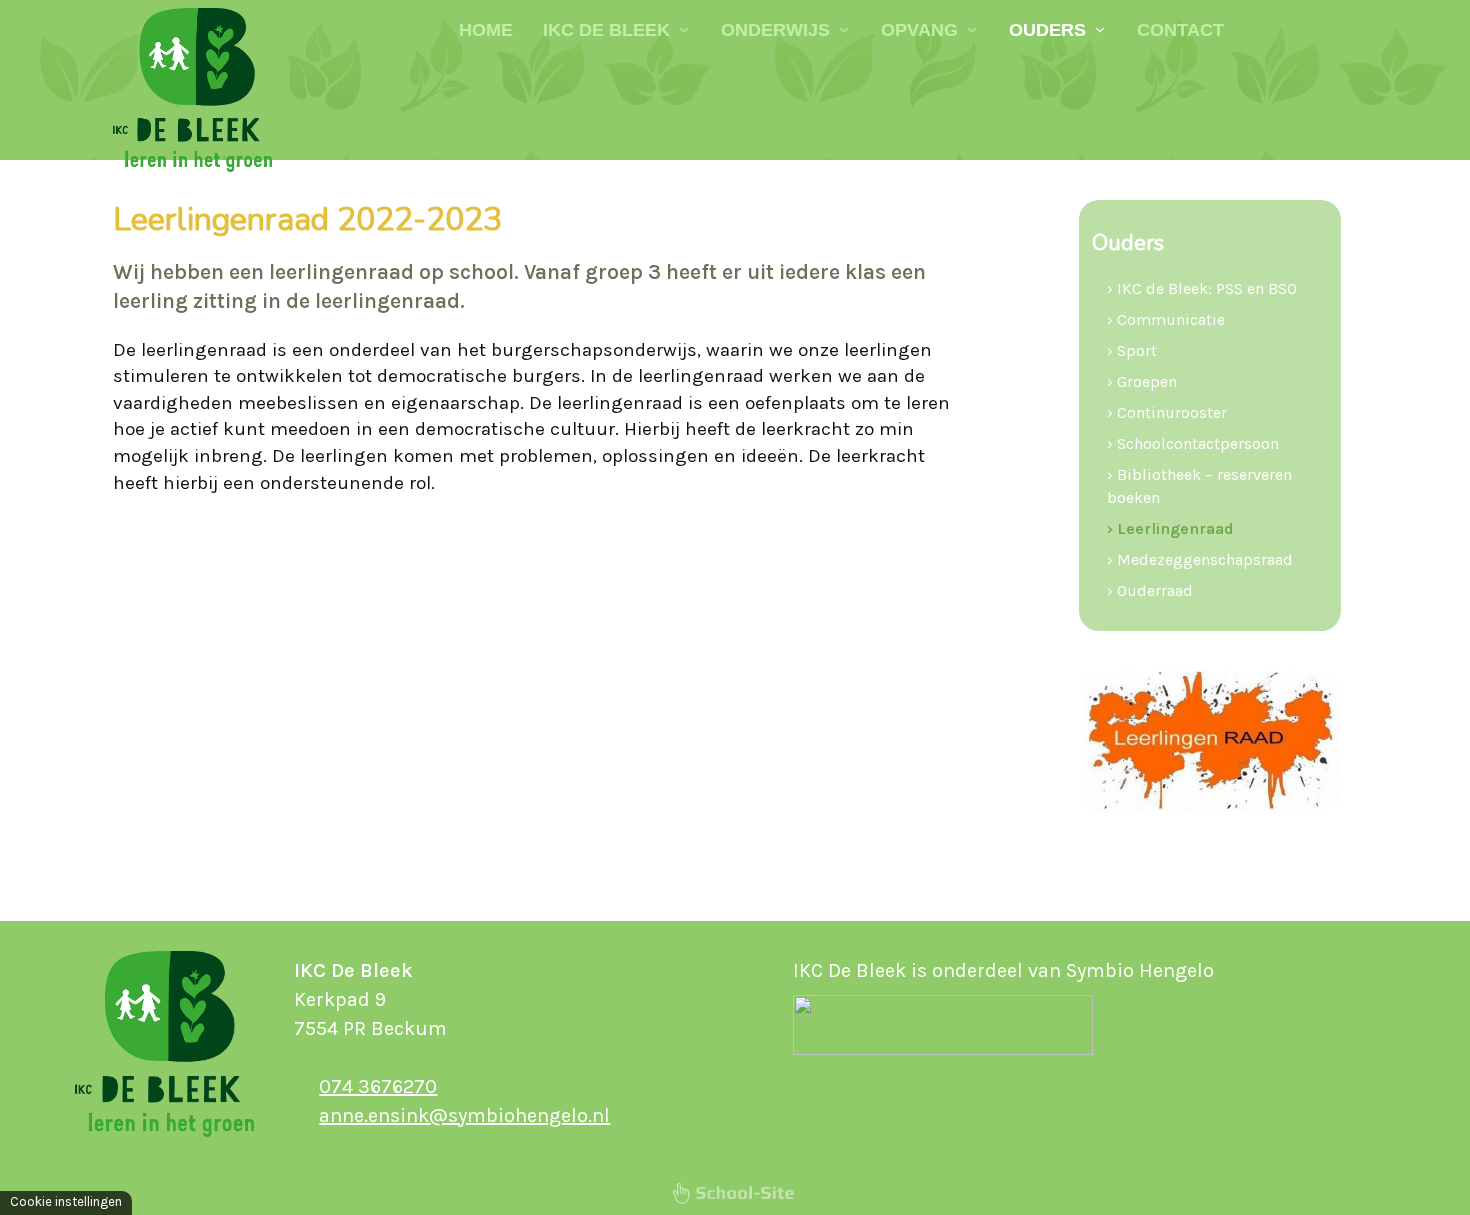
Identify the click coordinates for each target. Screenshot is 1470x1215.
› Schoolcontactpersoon (1193, 443)
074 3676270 (378, 1086)
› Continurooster (1167, 412)
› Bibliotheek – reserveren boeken (1199, 486)
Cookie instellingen (66, 1201)
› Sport (1132, 350)
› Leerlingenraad (1170, 528)
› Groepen (1142, 381)
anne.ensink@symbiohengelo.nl (464, 1115)
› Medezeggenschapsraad (1200, 559)
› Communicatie (1166, 319)
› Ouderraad (1150, 590)
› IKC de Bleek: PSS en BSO (1202, 288)
